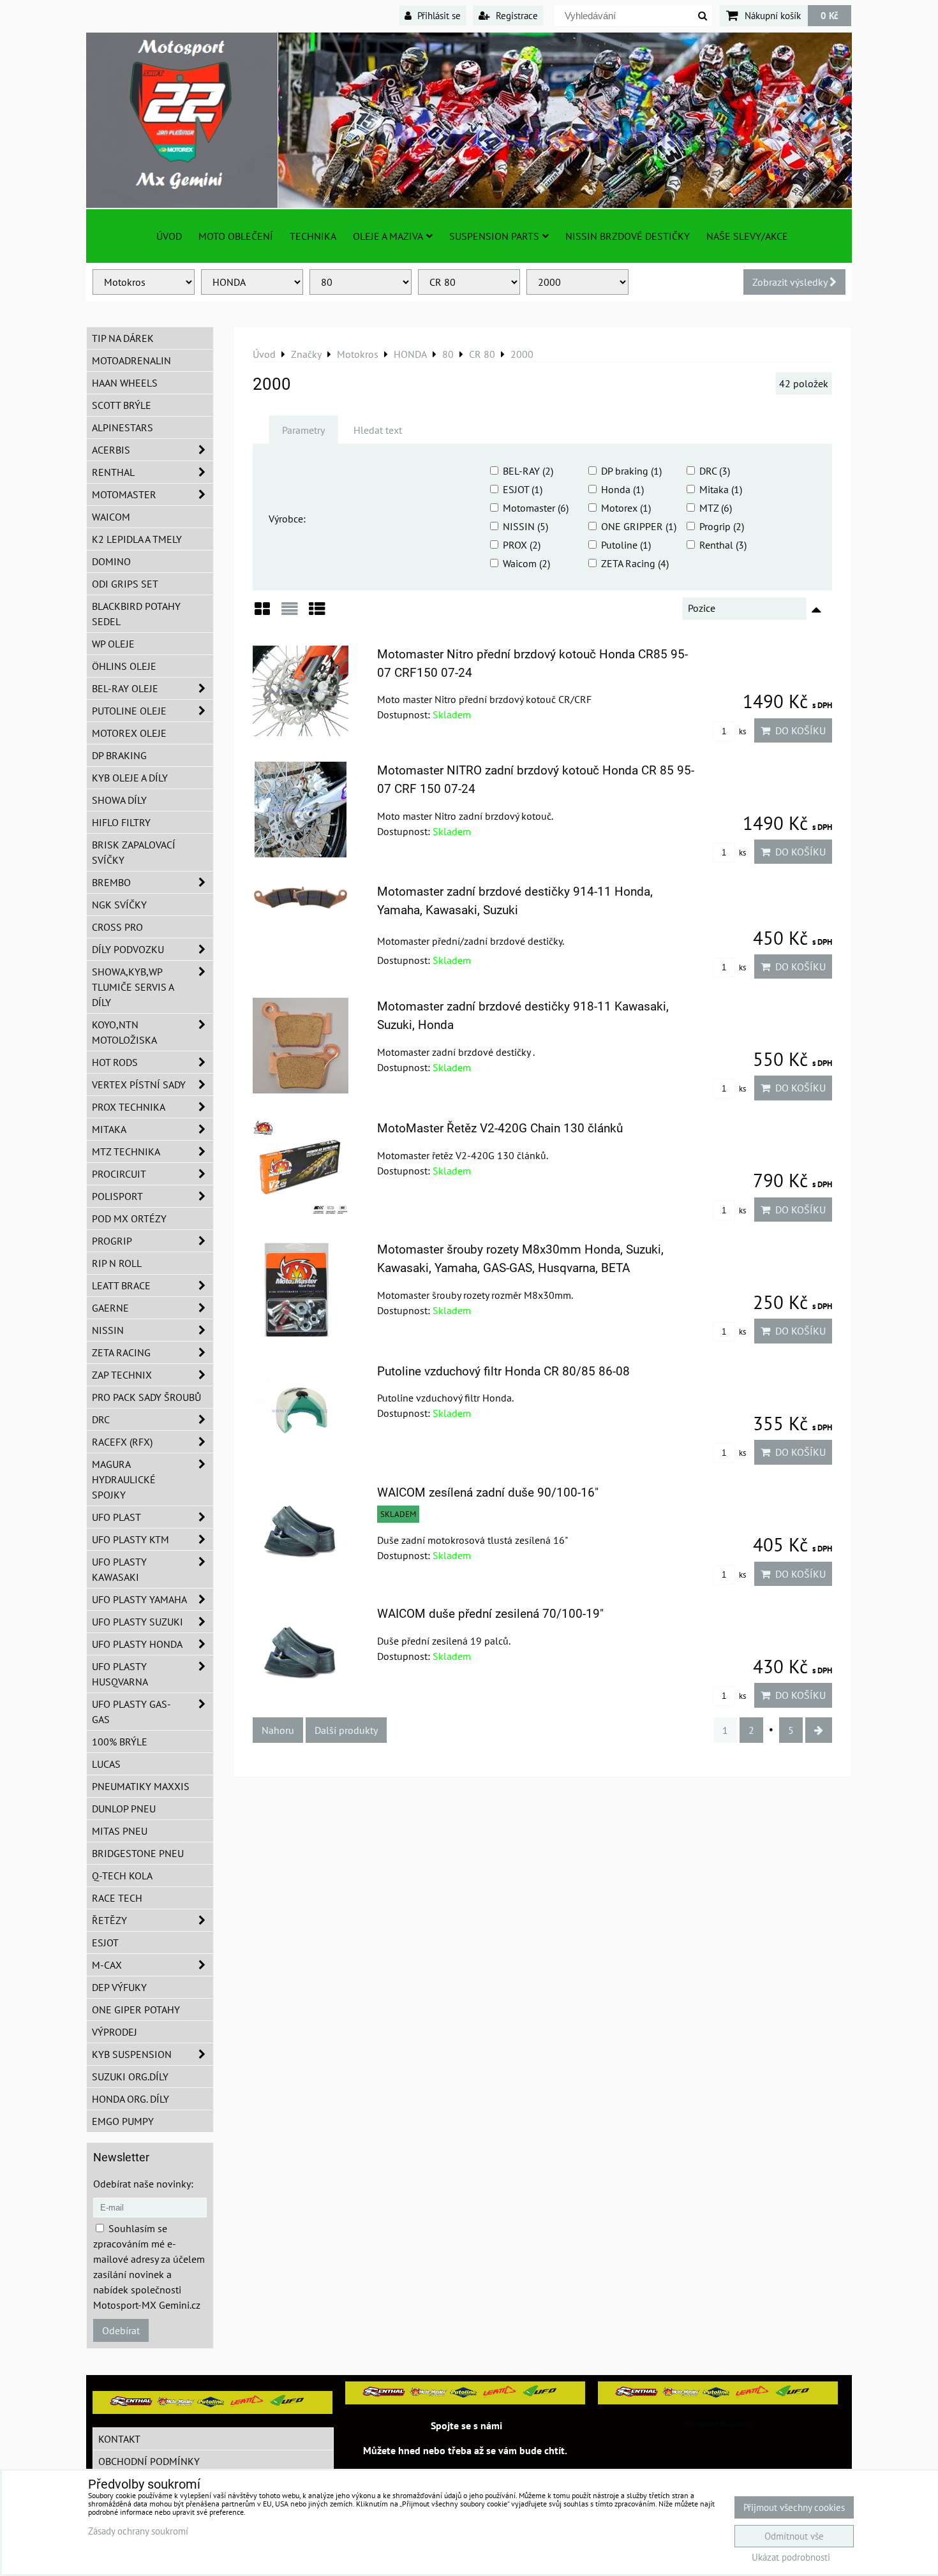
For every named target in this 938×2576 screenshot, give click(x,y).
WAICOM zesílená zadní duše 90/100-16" (488, 1492)
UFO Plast (116, 1517)
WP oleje (113, 644)
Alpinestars (123, 427)
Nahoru (278, 1730)
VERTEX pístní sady (139, 1084)
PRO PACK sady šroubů (146, 1397)
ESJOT (105, 1943)
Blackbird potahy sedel (136, 614)
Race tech (117, 1898)
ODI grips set (125, 584)
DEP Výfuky (119, 1987)
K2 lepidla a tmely (137, 539)
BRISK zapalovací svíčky (134, 852)
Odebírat (121, 2330)
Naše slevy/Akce (747, 236)
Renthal (113, 472)
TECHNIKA (313, 236)
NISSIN (108, 1330)
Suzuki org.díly (130, 2076)
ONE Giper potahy (136, 2010)
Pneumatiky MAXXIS (141, 1786)
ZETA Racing (121, 1352)
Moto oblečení (236, 236)
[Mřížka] (262, 613)
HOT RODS (115, 1062)
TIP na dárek (123, 338)
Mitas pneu (120, 1831)
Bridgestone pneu (138, 1853)
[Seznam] (290, 613)
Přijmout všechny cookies (794, 2507)
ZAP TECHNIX (122, 1375)
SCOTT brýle (122, 405)
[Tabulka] (317, 613)
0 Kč (830, 15)
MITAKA (109, 1129)
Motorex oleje (129, 733)
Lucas (106, 1764)
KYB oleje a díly (130, 778)
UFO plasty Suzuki (138, 1622)
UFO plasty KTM (130, 1539)
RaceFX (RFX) (122, 1442)
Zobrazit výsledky (791, 282)
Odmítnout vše (794, 2536)
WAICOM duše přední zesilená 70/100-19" (490, 1614)
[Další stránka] (819, 1730)
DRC (101, 1419)
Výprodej (115, 2032)
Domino (111, 561)
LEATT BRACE (121, 1285)
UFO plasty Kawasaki (119, 1569)
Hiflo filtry (121, 822)
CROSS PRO (117, 927)
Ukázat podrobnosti (791, 2558)
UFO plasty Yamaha (139, 1599)
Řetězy (109, 1920)
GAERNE (110, 1308)
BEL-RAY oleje (125, 688)
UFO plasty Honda (137, 1644)
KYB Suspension (132, 2054)
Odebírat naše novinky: (143, 2184)
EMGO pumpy (123, 2121)
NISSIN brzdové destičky (628, 236)
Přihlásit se (438, 15)
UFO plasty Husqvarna (120, 1674)
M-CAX (107, 1965)
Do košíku (798, 730)
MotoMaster (124, 494)
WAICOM (111, 517)
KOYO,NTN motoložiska (124, 1032)
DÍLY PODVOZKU (128, 949)
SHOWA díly (119, 800)
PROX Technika (129, 1107)
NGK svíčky (119, 905)
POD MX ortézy (129, 1218)
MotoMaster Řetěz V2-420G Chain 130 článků (500, 1128)
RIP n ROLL (117, 1263)
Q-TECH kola (122, 1876)
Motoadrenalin (131, 360)
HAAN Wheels (125, 383)
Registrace (516, 15)
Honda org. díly (130, 2099)
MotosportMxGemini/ (718, 2424)
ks (741, 731)
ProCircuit (119, 1174)
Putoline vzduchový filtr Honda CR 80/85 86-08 (503, 1371)
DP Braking (119, 755)
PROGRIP (112, 1241)
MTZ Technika (126, 1151)
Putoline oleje (129, 711)
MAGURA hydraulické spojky (124, 1479)
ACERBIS (111, 450)
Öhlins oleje (124, 666)
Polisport (117, 1196)
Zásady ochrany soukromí (138, 2531)
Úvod (169, 236)
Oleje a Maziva (388, 236)
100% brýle (120, 1742)
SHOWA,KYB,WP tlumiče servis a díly (133, 987)
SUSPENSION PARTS (494, 236)
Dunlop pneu (124, 1809)
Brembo (111, 882)
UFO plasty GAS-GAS (131, 1712)
